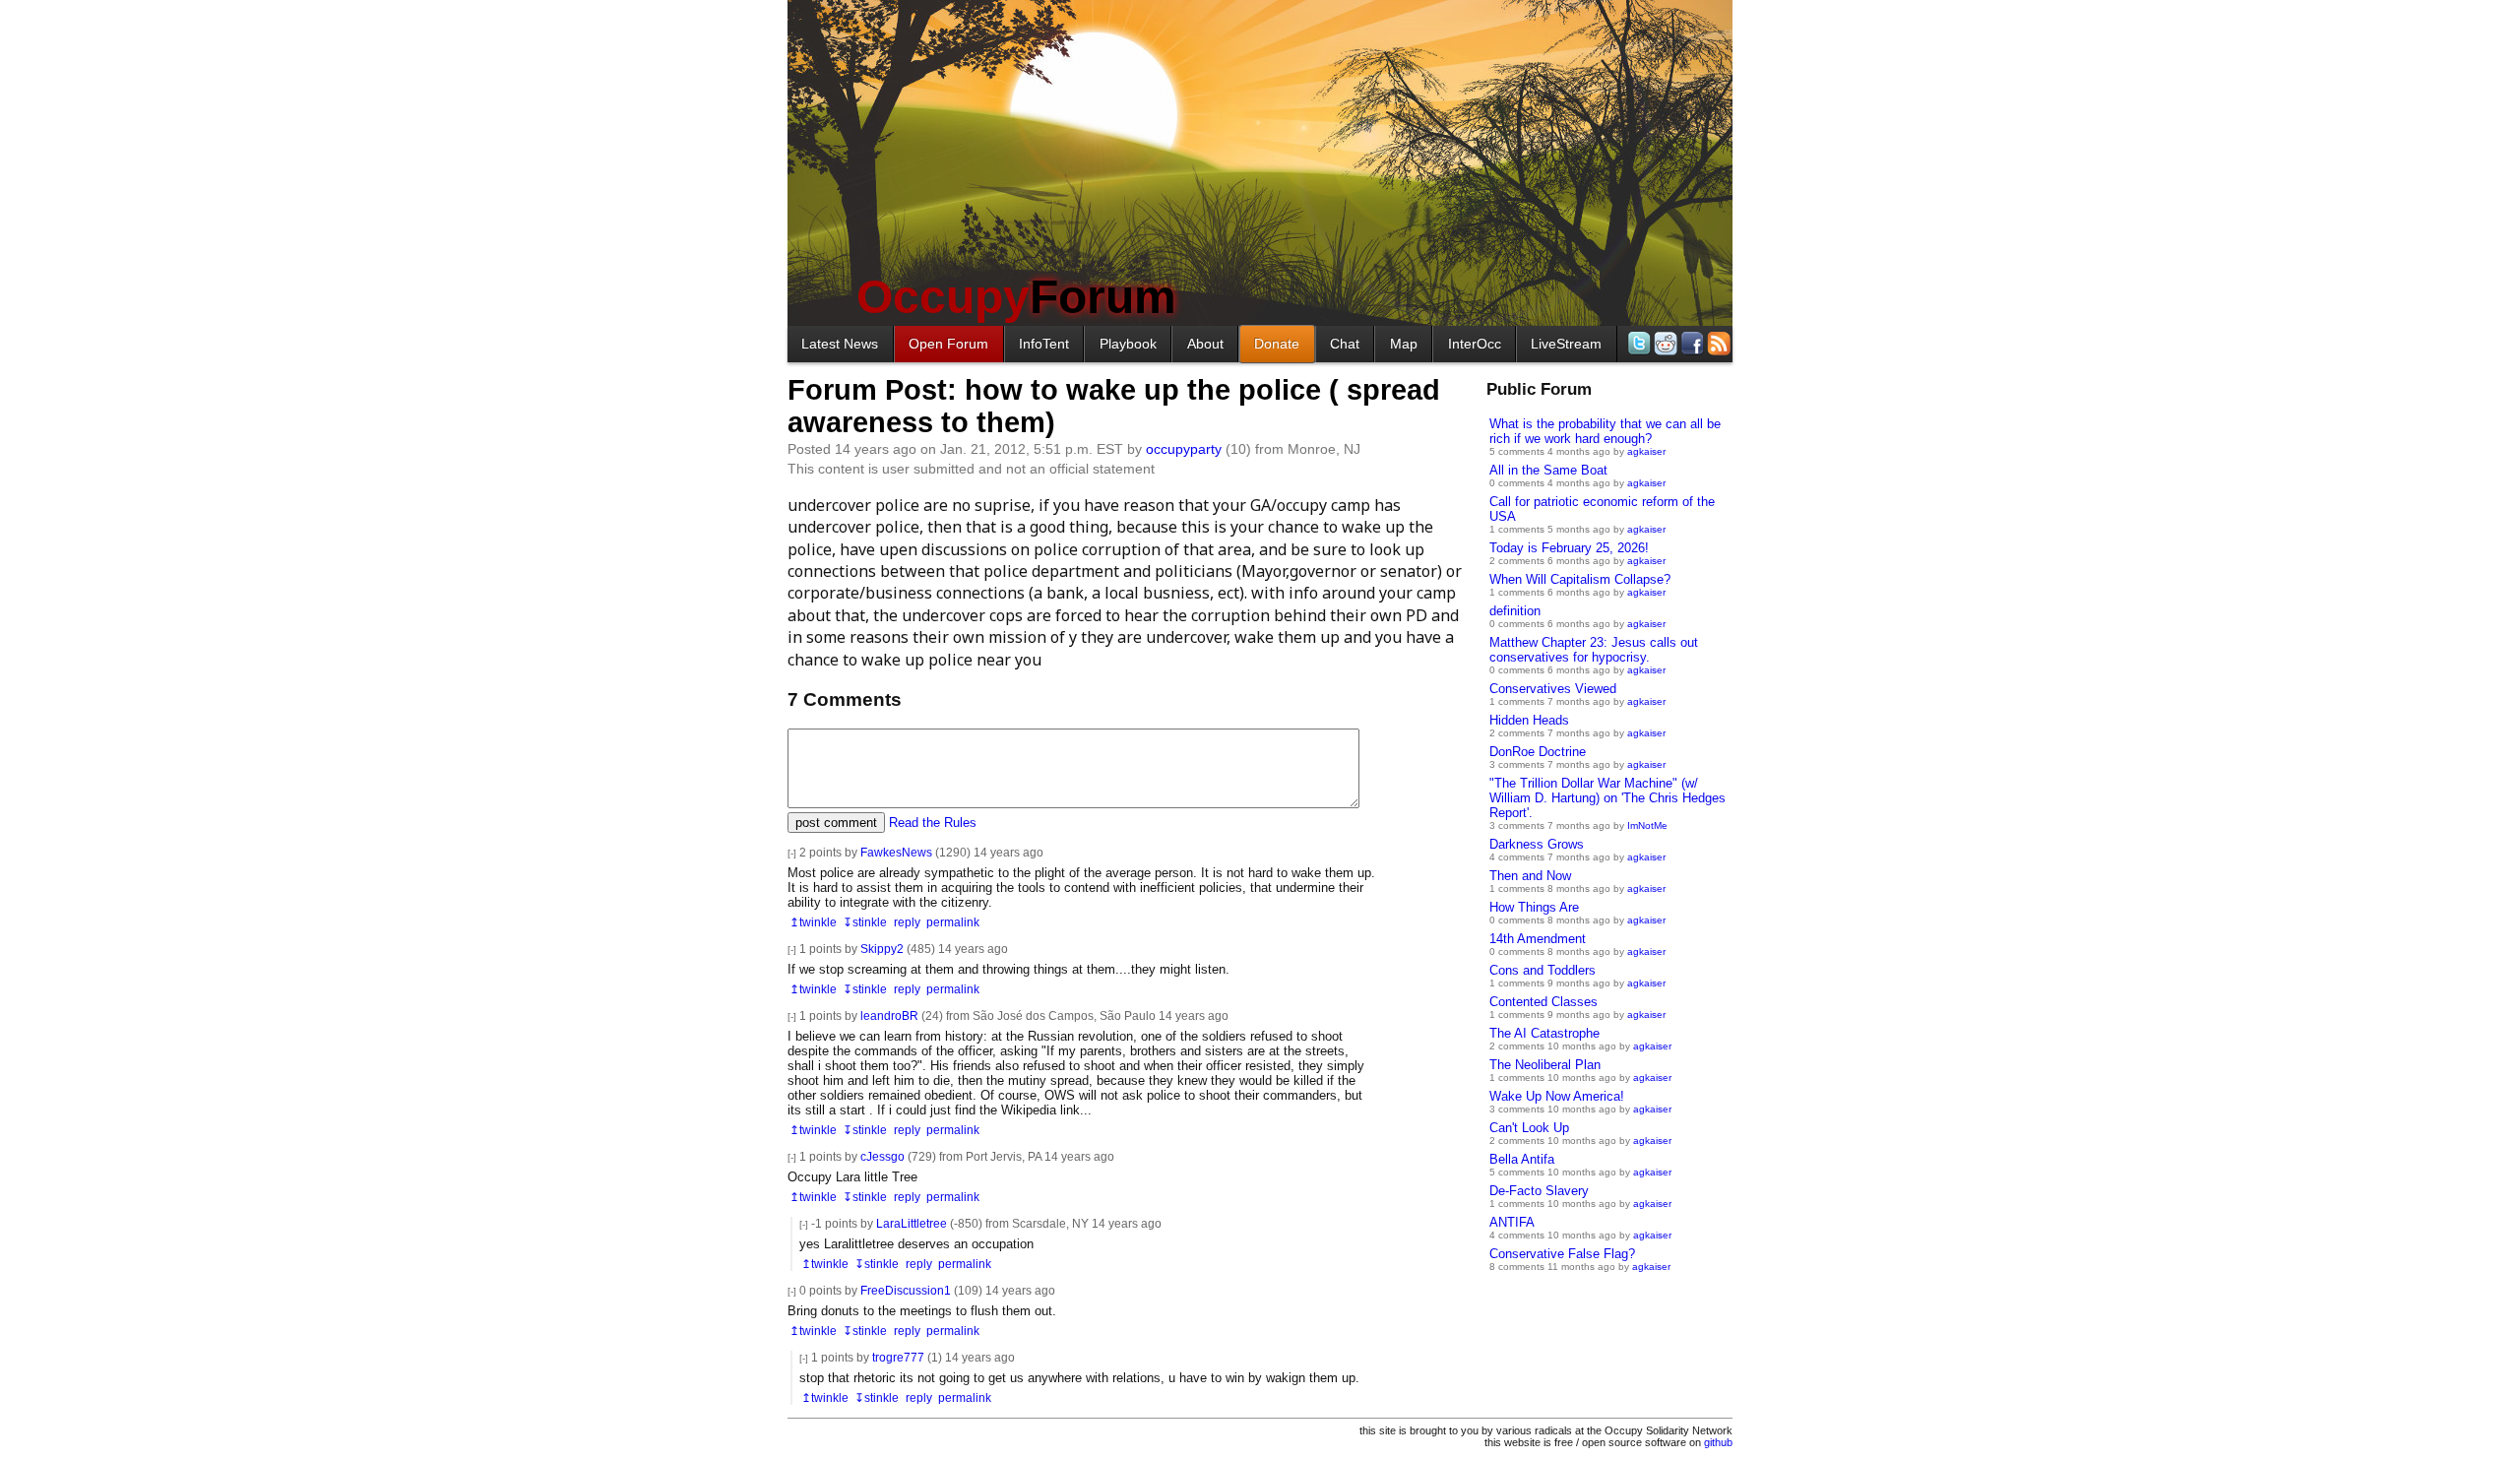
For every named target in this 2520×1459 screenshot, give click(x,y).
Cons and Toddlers (1543, 970)
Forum (1016, 297)
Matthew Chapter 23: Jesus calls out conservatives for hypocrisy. (1594, 650)
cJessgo (882, 1156)
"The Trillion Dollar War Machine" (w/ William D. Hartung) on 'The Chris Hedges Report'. (1607, 798)
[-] (792, 853)
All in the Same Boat (1548, 470)
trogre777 (898, 1357)
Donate (1277, 344)
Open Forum (948, 344)
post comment (836, 823)
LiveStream (1566, 344)
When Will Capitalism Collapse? (1580, 579)
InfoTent (1044, 344)
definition (1515, 611)
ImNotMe (1647, 825)
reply (907, 922)
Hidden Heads (1529, 720)
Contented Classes (1543, 1002)
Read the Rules (933, 823)
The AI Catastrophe (1544, 1033)
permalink (953, 922)
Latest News (840, 344)
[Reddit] (1664, 343)
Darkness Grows (1537, 844)
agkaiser (1646, 451)
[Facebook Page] (1691, 343)
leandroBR (889, 1015)
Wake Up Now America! (1557, 1096)
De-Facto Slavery (1539, 1191)
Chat (1345, 344)
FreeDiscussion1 (906, 1290)
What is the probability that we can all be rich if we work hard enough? (1605, 431)
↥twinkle (813, 922)
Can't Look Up (1529, 1128)
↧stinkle (865, 922)
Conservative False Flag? (1562, 1254)
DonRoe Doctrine (1538, 752)
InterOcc (1475, 344)
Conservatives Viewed (1553, 689)
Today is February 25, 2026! (1569, 548)
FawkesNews (896, 852)
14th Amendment (1538, 939)
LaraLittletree (912, 1223)
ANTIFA (1512, 1222)
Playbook (1128, 344)
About (1205, 344)
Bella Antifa (1522, 1159)
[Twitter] (1638, 343)
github (1718, 1442)
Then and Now (1530, 876)
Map (1404, 344)
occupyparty (1184, 449)
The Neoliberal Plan (1545, 1065)
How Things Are (1534, 907)
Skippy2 (882, 949)
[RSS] (1717, 343)
